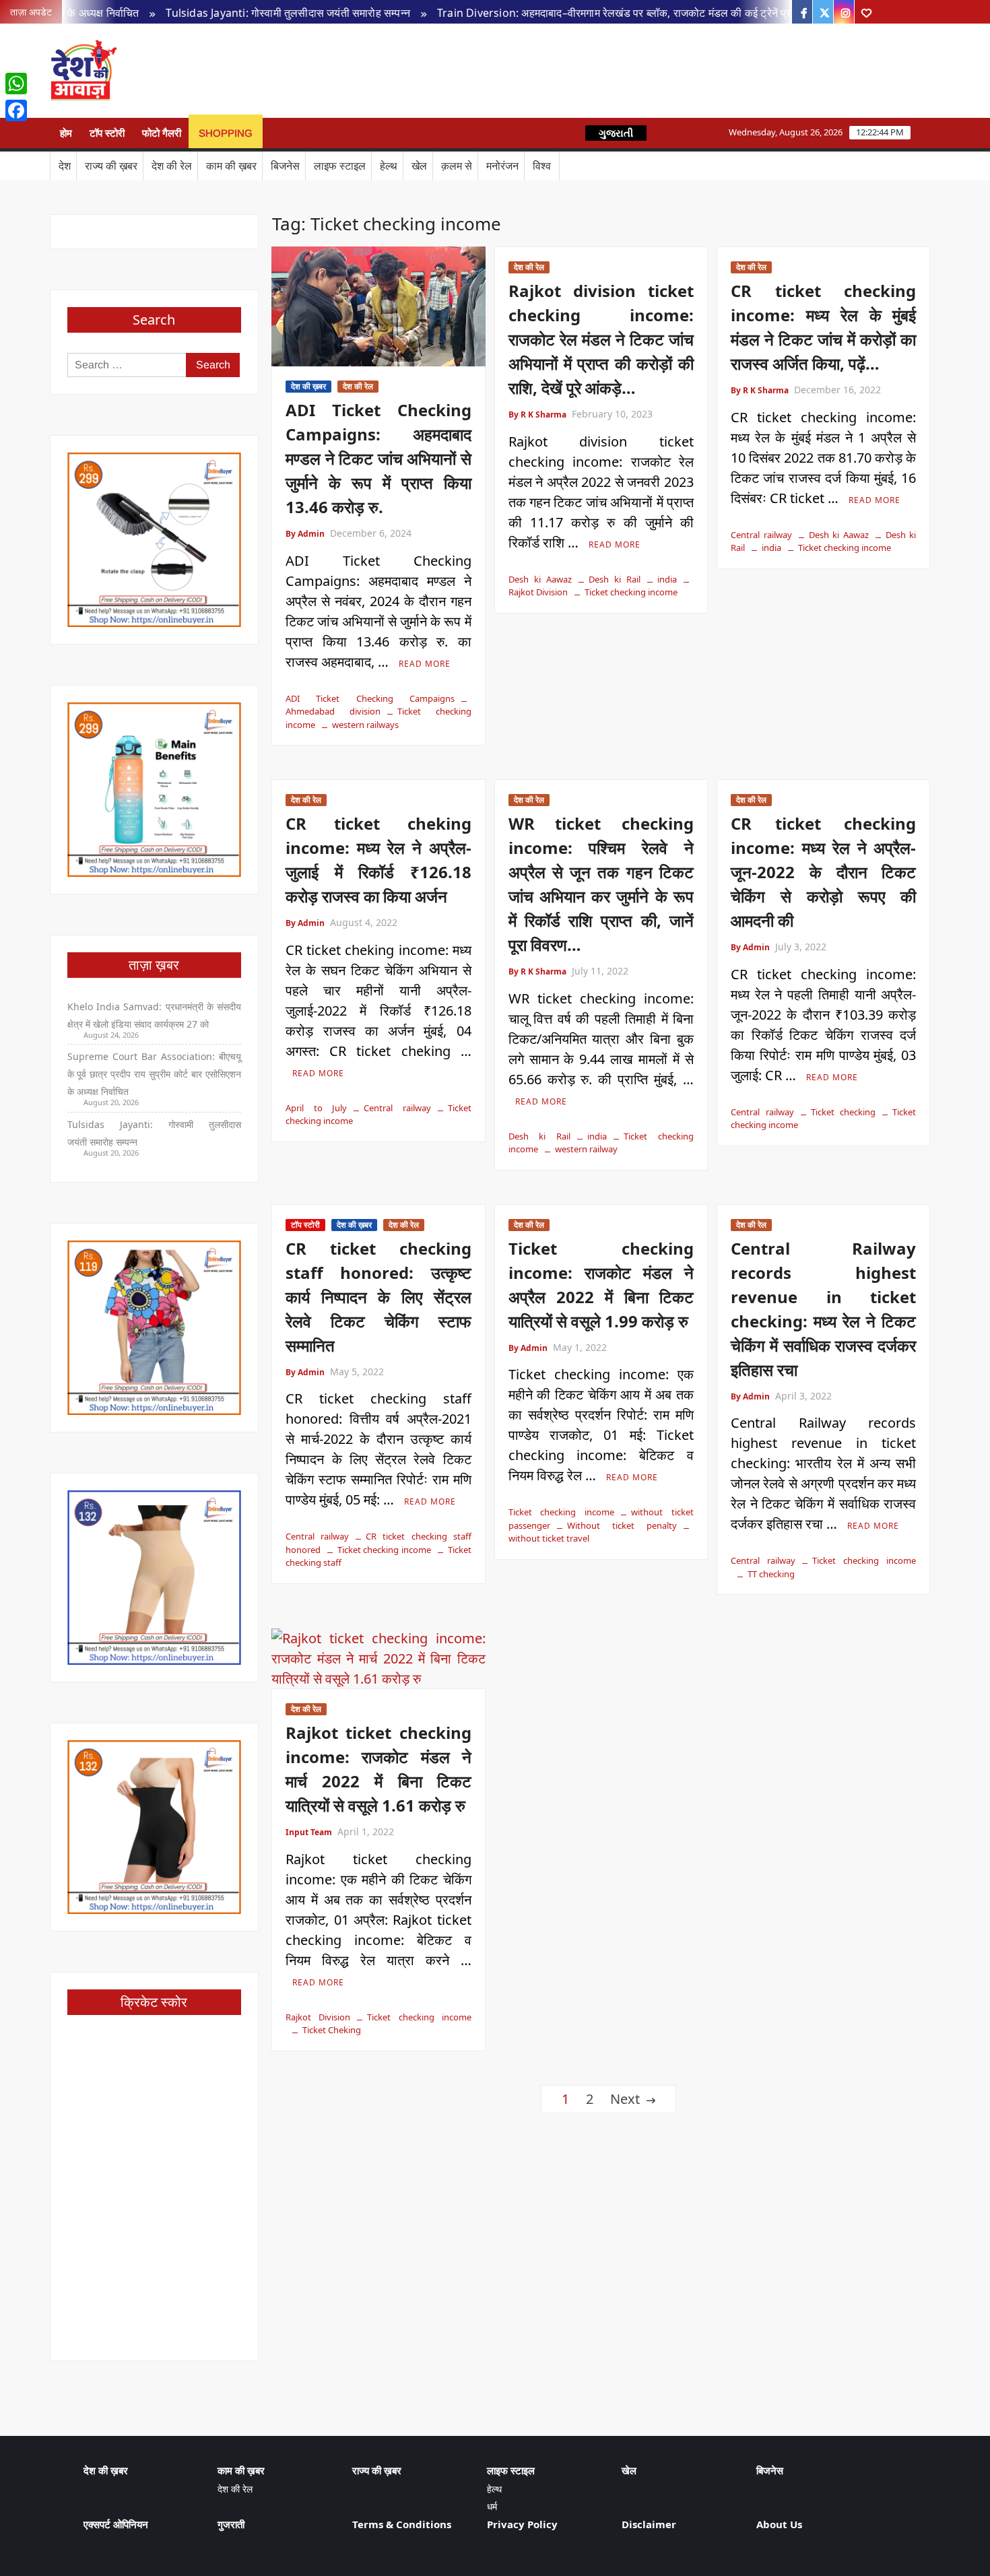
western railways (365, 725)
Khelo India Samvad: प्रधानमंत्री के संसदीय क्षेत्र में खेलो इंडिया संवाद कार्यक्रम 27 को (155, 1015)
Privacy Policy (522, 2524)
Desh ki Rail (615, 579)
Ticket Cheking (332, 2030)
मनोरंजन (502, 166)
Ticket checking (844, 1112)
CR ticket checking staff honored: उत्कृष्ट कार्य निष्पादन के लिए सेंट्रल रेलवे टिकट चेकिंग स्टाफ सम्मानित (378, 1297)
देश (65, 166)
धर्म (492, 2506)
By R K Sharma (537, 415)
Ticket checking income (631, 592)
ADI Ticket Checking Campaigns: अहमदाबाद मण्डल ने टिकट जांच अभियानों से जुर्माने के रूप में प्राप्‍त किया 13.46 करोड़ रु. (378, 458)
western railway (586, 1149)
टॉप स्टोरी (107, 133)
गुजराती (231, 2524)
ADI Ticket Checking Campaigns (370, 698)
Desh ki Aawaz (233, 71)
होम (66, 133)
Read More (425, 664)
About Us (779, 2524)
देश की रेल (172, 166)
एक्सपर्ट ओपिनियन (116, 2524)
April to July (316, 1108)
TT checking (771, 1574)
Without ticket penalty (622, 1525)
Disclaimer (649, 2524)
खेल (419, 166)
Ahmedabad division (333, 711)
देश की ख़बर (308, 386)
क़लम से (457, 166)
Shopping (226, 133)
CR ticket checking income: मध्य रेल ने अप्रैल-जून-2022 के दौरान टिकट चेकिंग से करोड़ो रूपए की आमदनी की (823, 872)
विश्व (542, 166)
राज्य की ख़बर (111, 166)
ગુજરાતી (616, 133)
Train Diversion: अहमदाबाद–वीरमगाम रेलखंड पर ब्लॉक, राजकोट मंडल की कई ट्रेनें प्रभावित (558, 13)
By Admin (305, 534)
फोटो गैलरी (162, 133)
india (667, 579)
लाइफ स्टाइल (340, 166)
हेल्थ (389, 166)
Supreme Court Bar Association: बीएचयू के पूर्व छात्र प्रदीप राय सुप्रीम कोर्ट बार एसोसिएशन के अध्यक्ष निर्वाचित (155, 1074)
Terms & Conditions (402, 2524)
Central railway (761, 535)
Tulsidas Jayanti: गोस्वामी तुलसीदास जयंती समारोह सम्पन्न (221, 13)
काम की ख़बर (231, 166)
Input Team (309, 1832)
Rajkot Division (318, 2017)
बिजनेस (285, 166)
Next (625, 2099)
